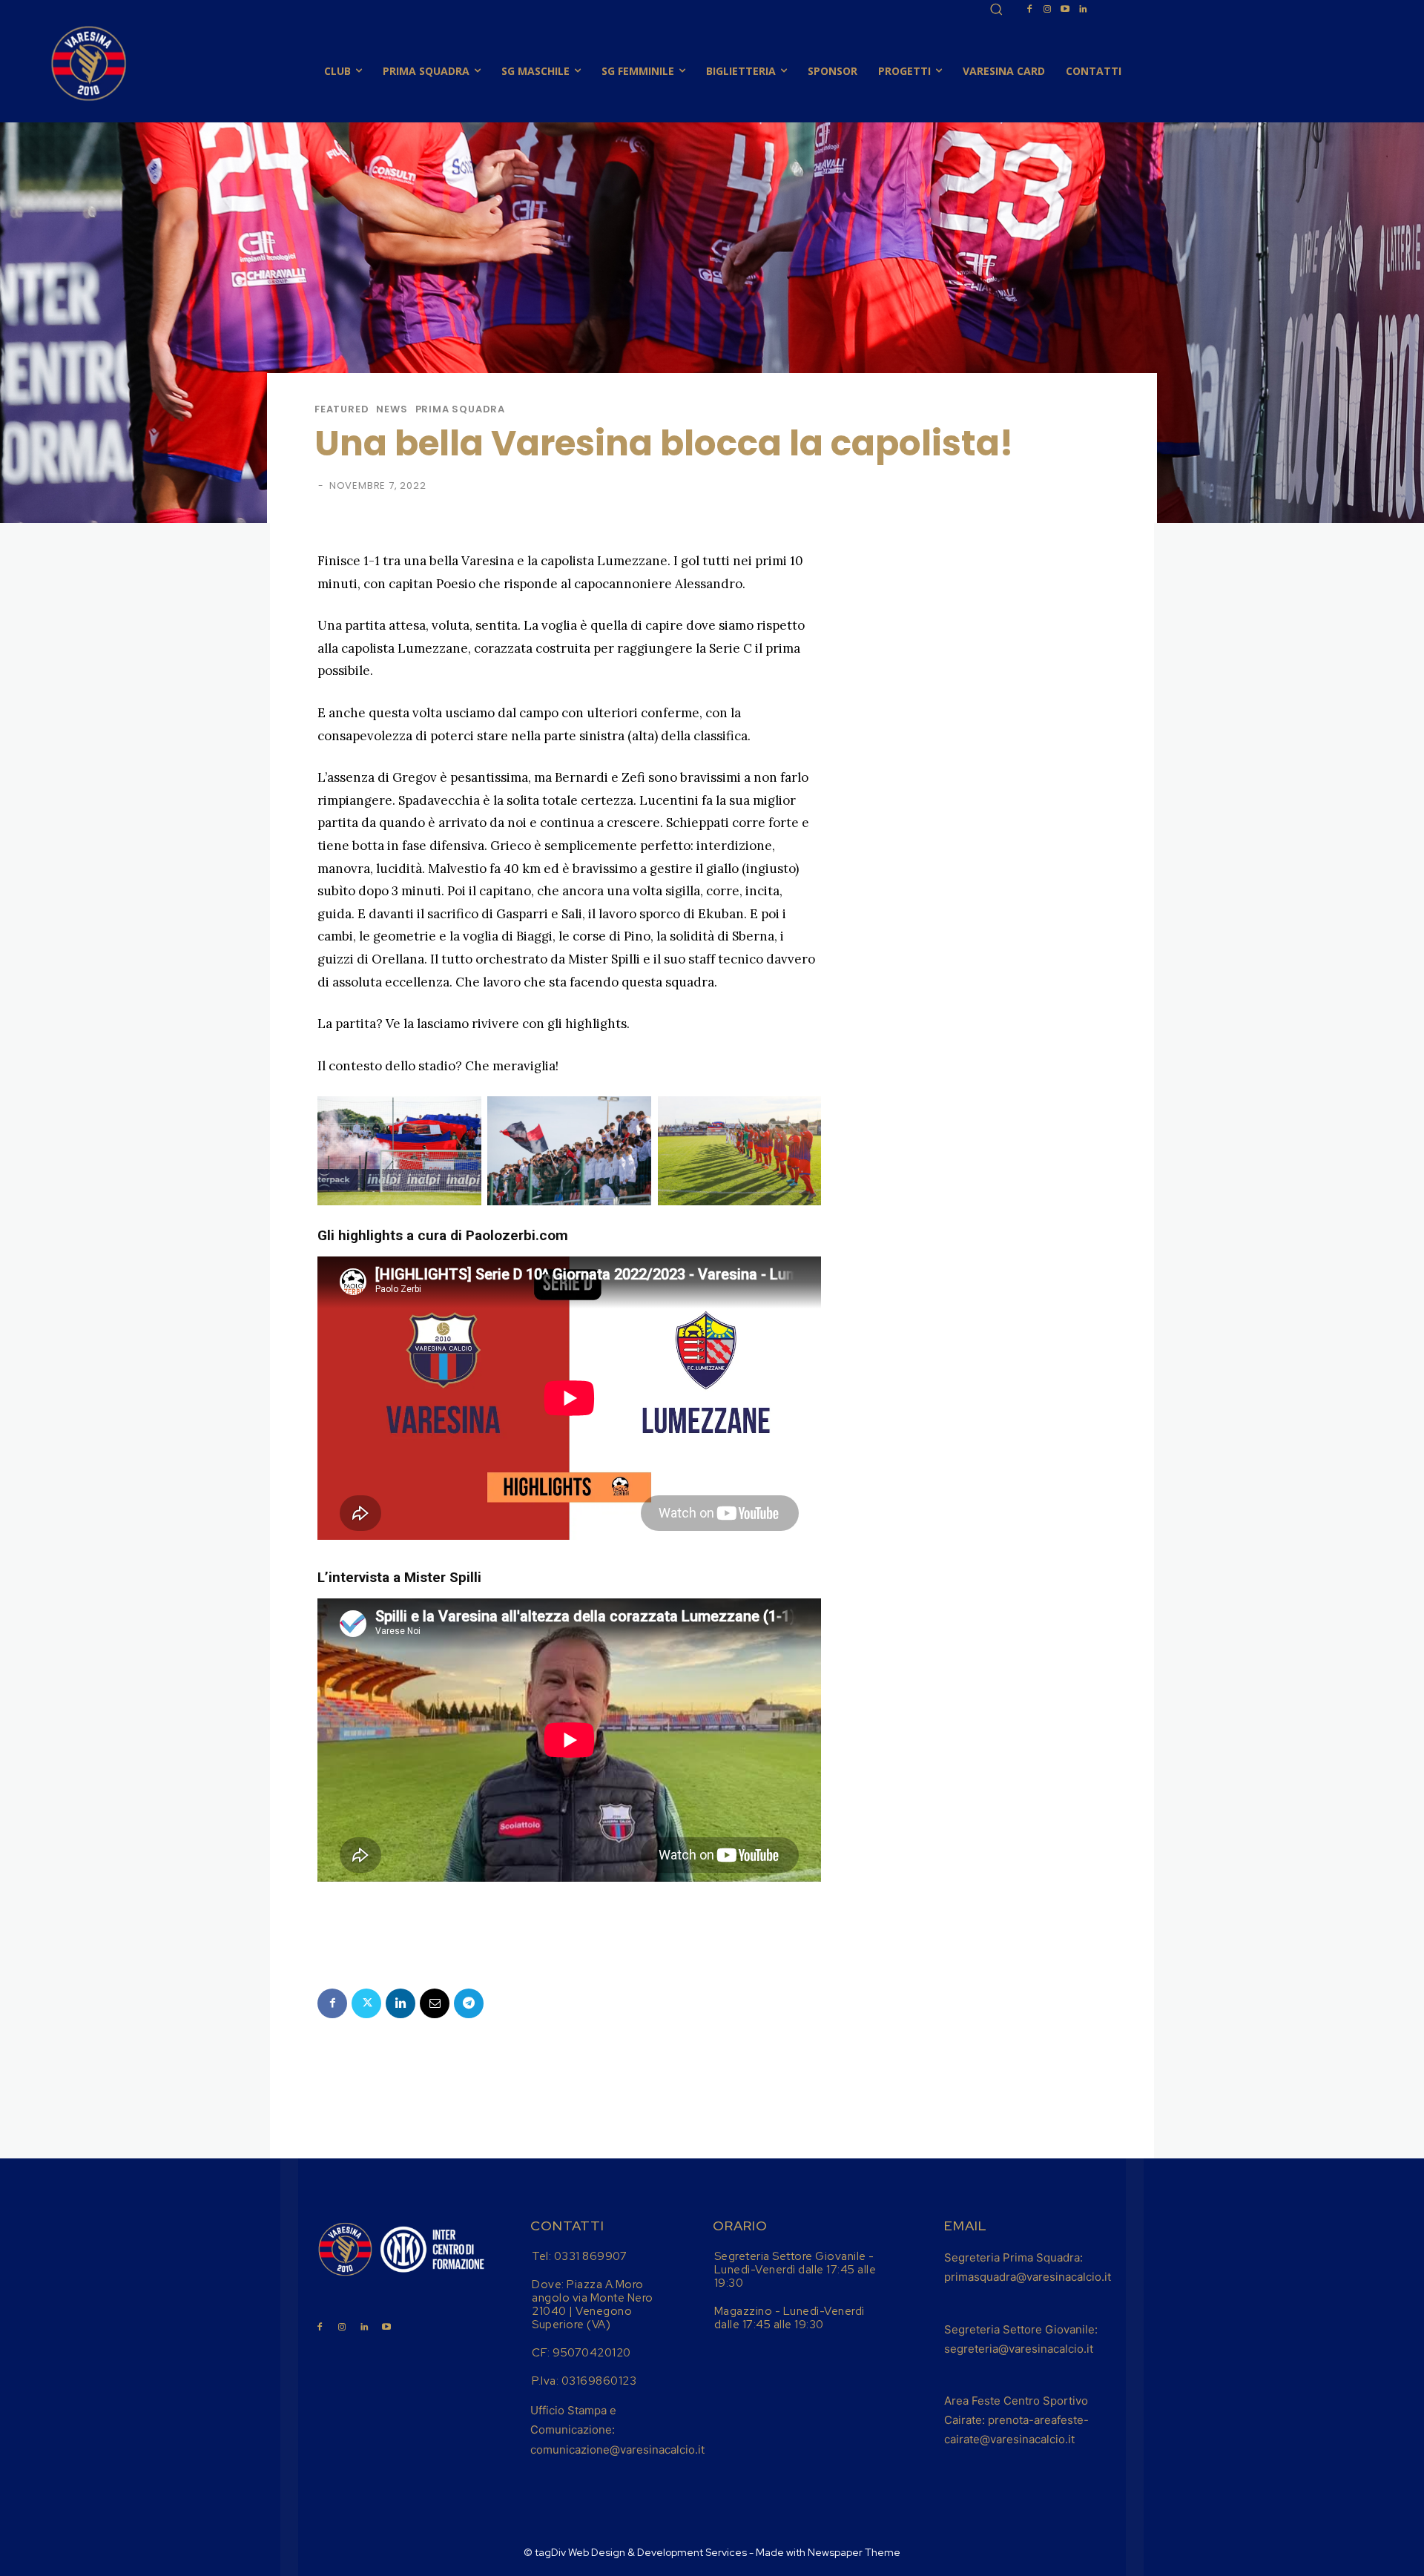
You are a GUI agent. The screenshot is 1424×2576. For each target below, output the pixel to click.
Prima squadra (460, 409)
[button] (996, 9)
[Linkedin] (1083, 10)
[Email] (435, 2003)
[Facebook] (1029, 10)
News (392, 409)
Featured (342, 409)
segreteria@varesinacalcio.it (1019, 2349)
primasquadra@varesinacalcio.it (1028, 2277)
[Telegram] (469, 2003)
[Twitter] (366, 2003)
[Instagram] (1047, 10)
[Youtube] (1065, 10)
